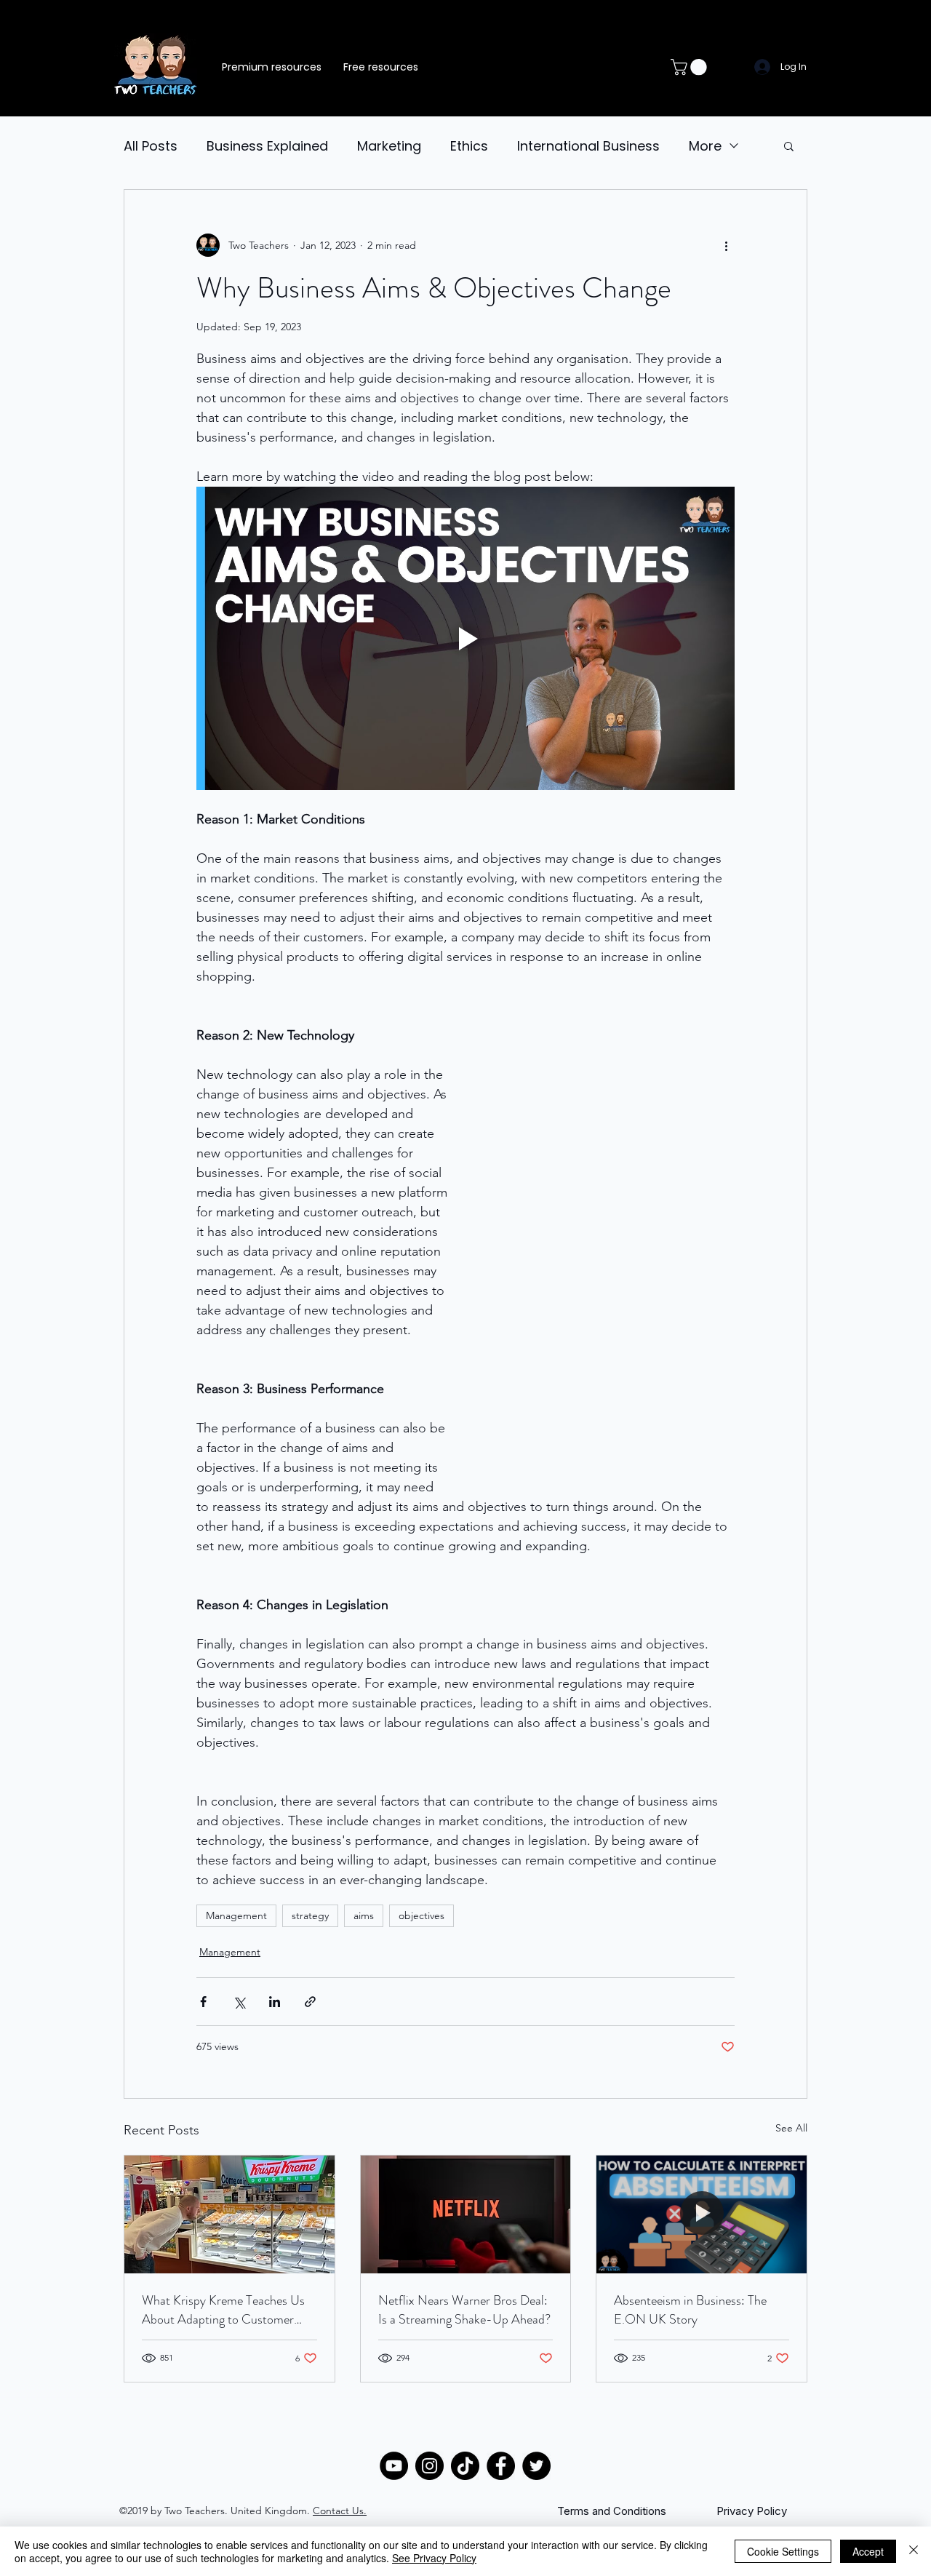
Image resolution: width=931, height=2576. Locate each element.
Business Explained (267, 146)
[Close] (914, 2551)
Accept (868, 2551)
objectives (421, 1915)
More (705, 146)
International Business (588, 146)
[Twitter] (536, 2466)
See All (791, 2128)
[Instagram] (429, 2466)
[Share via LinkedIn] (275, 2002)
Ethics (469, 146)
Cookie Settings (783, 2551)
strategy (310, 1915)
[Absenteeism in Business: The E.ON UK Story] (702, 2214)
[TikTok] (465, 2466)
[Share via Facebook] (203, 2002)
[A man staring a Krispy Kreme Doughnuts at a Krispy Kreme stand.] (229, 2214)
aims (364, 1915)
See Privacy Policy (434, 2558)
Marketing (389, 146)
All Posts (151, 146)
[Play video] (465, 638)
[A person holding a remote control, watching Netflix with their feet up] (466, 2214)
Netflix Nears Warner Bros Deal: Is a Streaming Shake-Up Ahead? (464, 2310)
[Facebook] (501, 2466)
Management (236, 1915)
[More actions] (726, 245)
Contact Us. (340, 2511)
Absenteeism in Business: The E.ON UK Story (690, 2310)
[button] (691, 67)
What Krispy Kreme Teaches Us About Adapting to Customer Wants (223, 2310)
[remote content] (607, 1265)
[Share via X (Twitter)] (239, 2002)
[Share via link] (310, 2002)
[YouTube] (394, 2466)
